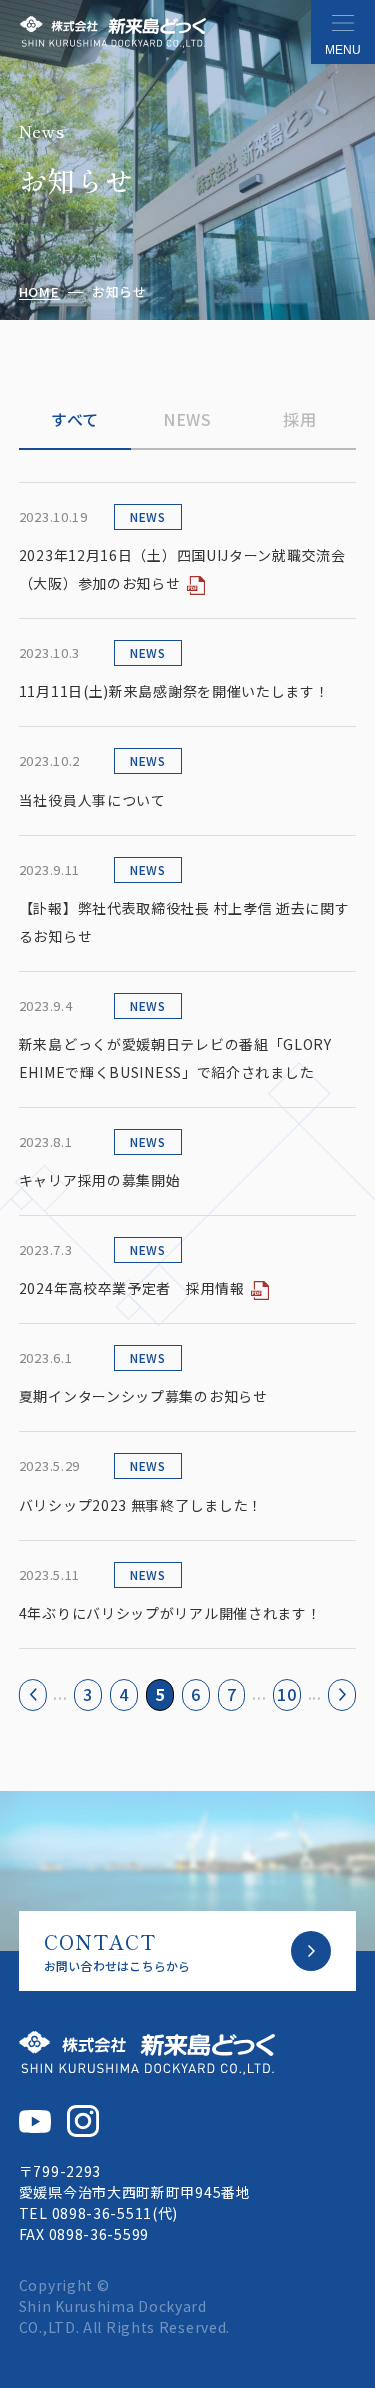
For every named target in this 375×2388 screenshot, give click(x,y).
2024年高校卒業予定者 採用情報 (132, 1288)
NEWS (187, 419)
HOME (39, 292)
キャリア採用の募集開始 (100, 1180)
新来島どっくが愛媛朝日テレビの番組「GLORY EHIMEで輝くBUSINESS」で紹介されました (175, 1058)
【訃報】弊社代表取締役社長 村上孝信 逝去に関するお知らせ (184, 922)
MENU (343, 50)
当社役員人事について (92, 800)
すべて (75, 419)
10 (286, 1694)
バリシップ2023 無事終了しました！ (141, 1505)
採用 (299, 419)
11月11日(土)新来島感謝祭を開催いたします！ (174, 691)
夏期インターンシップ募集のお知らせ (143, 1396)
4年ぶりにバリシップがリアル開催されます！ (170, 1613)
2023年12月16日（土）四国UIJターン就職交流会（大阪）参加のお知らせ (182, 569)
